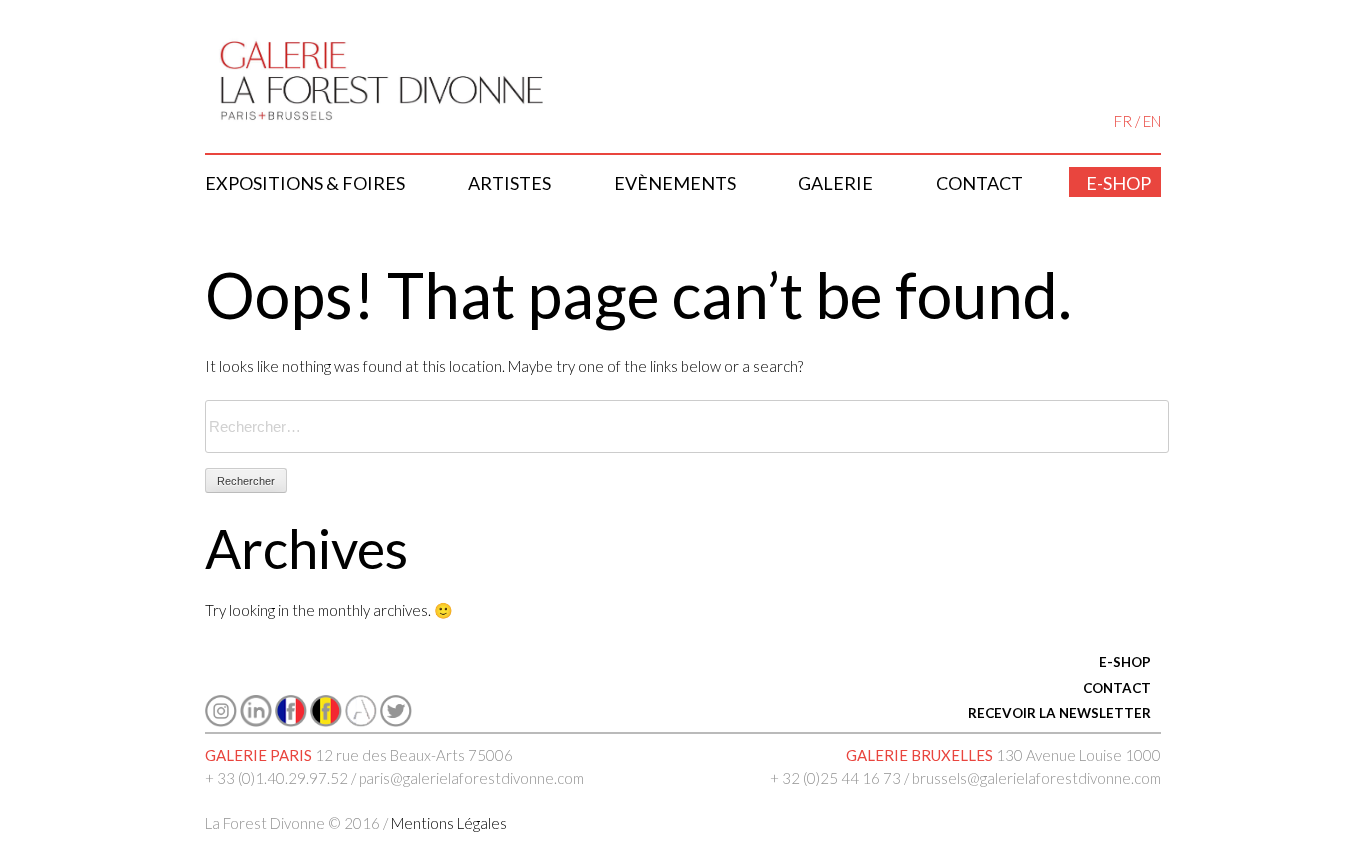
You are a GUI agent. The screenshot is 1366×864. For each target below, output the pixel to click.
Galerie (835, 183)
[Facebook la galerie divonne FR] (291, 721)
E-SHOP (1125, 662)
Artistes (509, 183)
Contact (979, 183)
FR (1123, 121)
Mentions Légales (449, 823)
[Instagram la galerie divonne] (221, 721)
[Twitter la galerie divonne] (396, 721)
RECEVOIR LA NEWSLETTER (1059, 713)
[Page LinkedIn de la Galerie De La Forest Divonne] (256, 721)
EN (1152, 121)
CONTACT (1117, 688)
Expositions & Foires (305, 183)
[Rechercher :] (687, 427)
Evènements (675, 183)
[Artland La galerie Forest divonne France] (361, 721)
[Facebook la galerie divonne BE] (326, 721)
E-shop (1118, 183)
